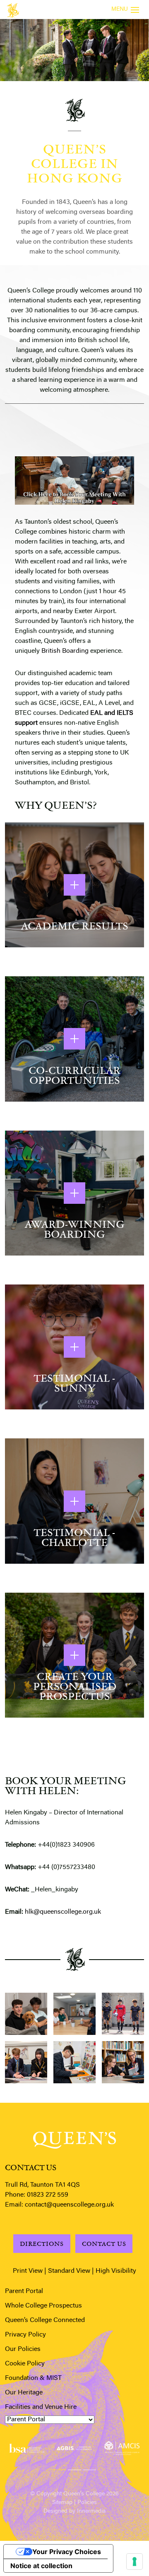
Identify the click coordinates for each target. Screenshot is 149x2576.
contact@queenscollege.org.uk (69, 2205)
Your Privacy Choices (67, 2552)
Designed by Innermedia (74, 2511)
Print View (28, 2271)
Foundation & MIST (33, 2378)
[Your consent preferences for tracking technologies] (135, 2562)
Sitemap (62, 2503)
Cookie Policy (25, 2364)
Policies (87, 2503)
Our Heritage (24, 2393)
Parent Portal (24, 2291)
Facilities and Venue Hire (41, 2407)
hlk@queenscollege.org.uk (62, 1912)
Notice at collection (41, 2566)
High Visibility (116, 2271)
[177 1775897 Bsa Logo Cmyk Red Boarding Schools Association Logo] (27, 2448)
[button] (60, 2468)
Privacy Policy (25, 2335)
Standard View (69, 2271)
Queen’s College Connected (45, 2320)
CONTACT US (104, 2244)
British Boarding (65, 651)
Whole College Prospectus (43, 2306)
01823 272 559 (48, 2195)
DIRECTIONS (42, 2244)
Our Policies (23, 2349)
